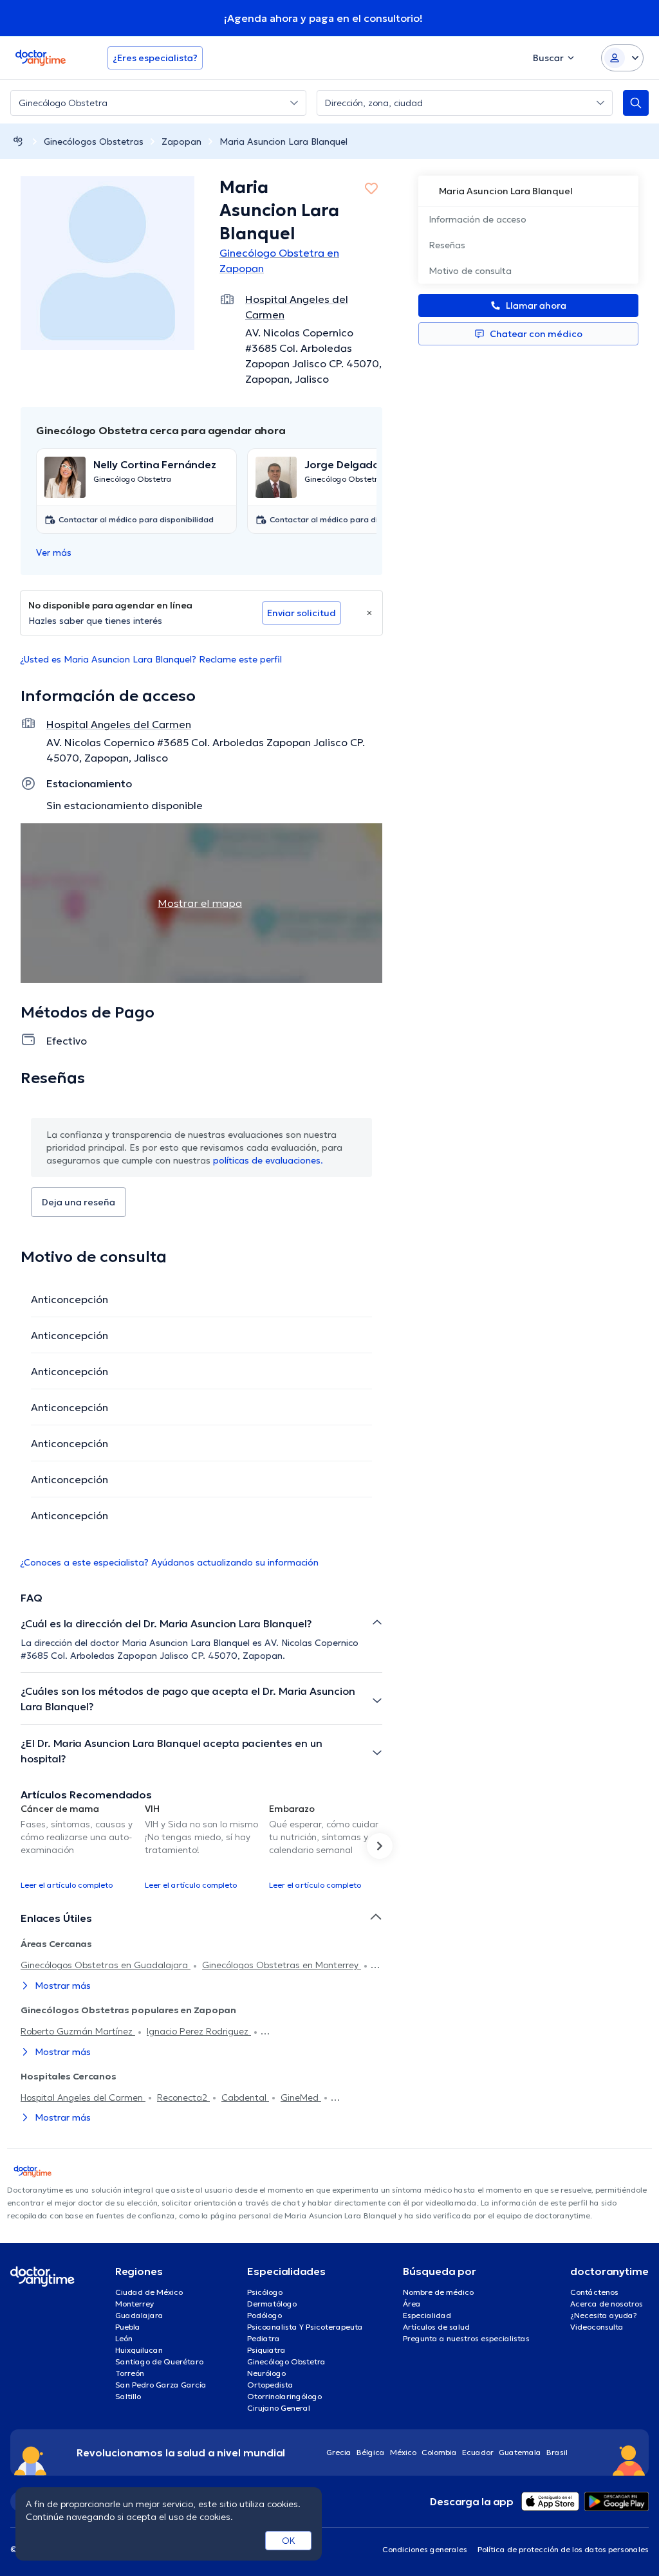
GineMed (301, 2097)
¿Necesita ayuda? (604, 2315)
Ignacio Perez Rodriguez (199, 2031)
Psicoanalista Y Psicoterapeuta (305, 2327)
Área (412, 2304)
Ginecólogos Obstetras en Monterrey (282, 1965)
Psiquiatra (266, 2350)
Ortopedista (270, 2385)
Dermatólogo (272, 2304)
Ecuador (478, 2452)
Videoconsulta (597, 2327)
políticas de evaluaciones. (268, 1160)
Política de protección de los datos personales (563, 2549)
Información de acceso (478, 219)
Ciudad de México (149, 2292)
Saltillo (128, 2396)
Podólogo (265, 2315)
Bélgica (371, 2452)
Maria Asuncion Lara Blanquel (283, 142)
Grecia (339, 2452)
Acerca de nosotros (607, 2304)
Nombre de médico (438, 2292)
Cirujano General (279, 2408)
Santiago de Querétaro (159, 2361)
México (403, 2452)
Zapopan (181, 142)
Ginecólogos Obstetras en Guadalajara (106, 1965)
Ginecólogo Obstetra (286, 2361)
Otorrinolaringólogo (284, 2396)
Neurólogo (266, 2373)
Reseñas (447, 245)
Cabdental (245, 2097)
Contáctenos (594, 2292)
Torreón (130, 2373)
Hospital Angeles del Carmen (83, 2097)
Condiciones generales (425, 2549)
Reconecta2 (183, 2097)
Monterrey (135, 2304)
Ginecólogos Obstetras (94, 142)
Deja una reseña (79, 1202)
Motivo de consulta (470, 271)
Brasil (557, 2452)
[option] (78, 1846)
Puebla (128, 2327)
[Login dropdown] (622, 58)
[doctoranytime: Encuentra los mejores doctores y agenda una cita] (18, 141)
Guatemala (520, 2452)
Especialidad (427, 2315)
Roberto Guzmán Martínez (78, 2031)
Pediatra (264, 2338)
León (124, 2338)
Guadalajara (139, 2315)
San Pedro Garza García (161, 2385)
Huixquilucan (139, 2350)
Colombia (439, 2452)
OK (289, 2541)
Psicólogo (265, 2292)
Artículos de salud (436, 2327)
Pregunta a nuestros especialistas (466, 2338)
